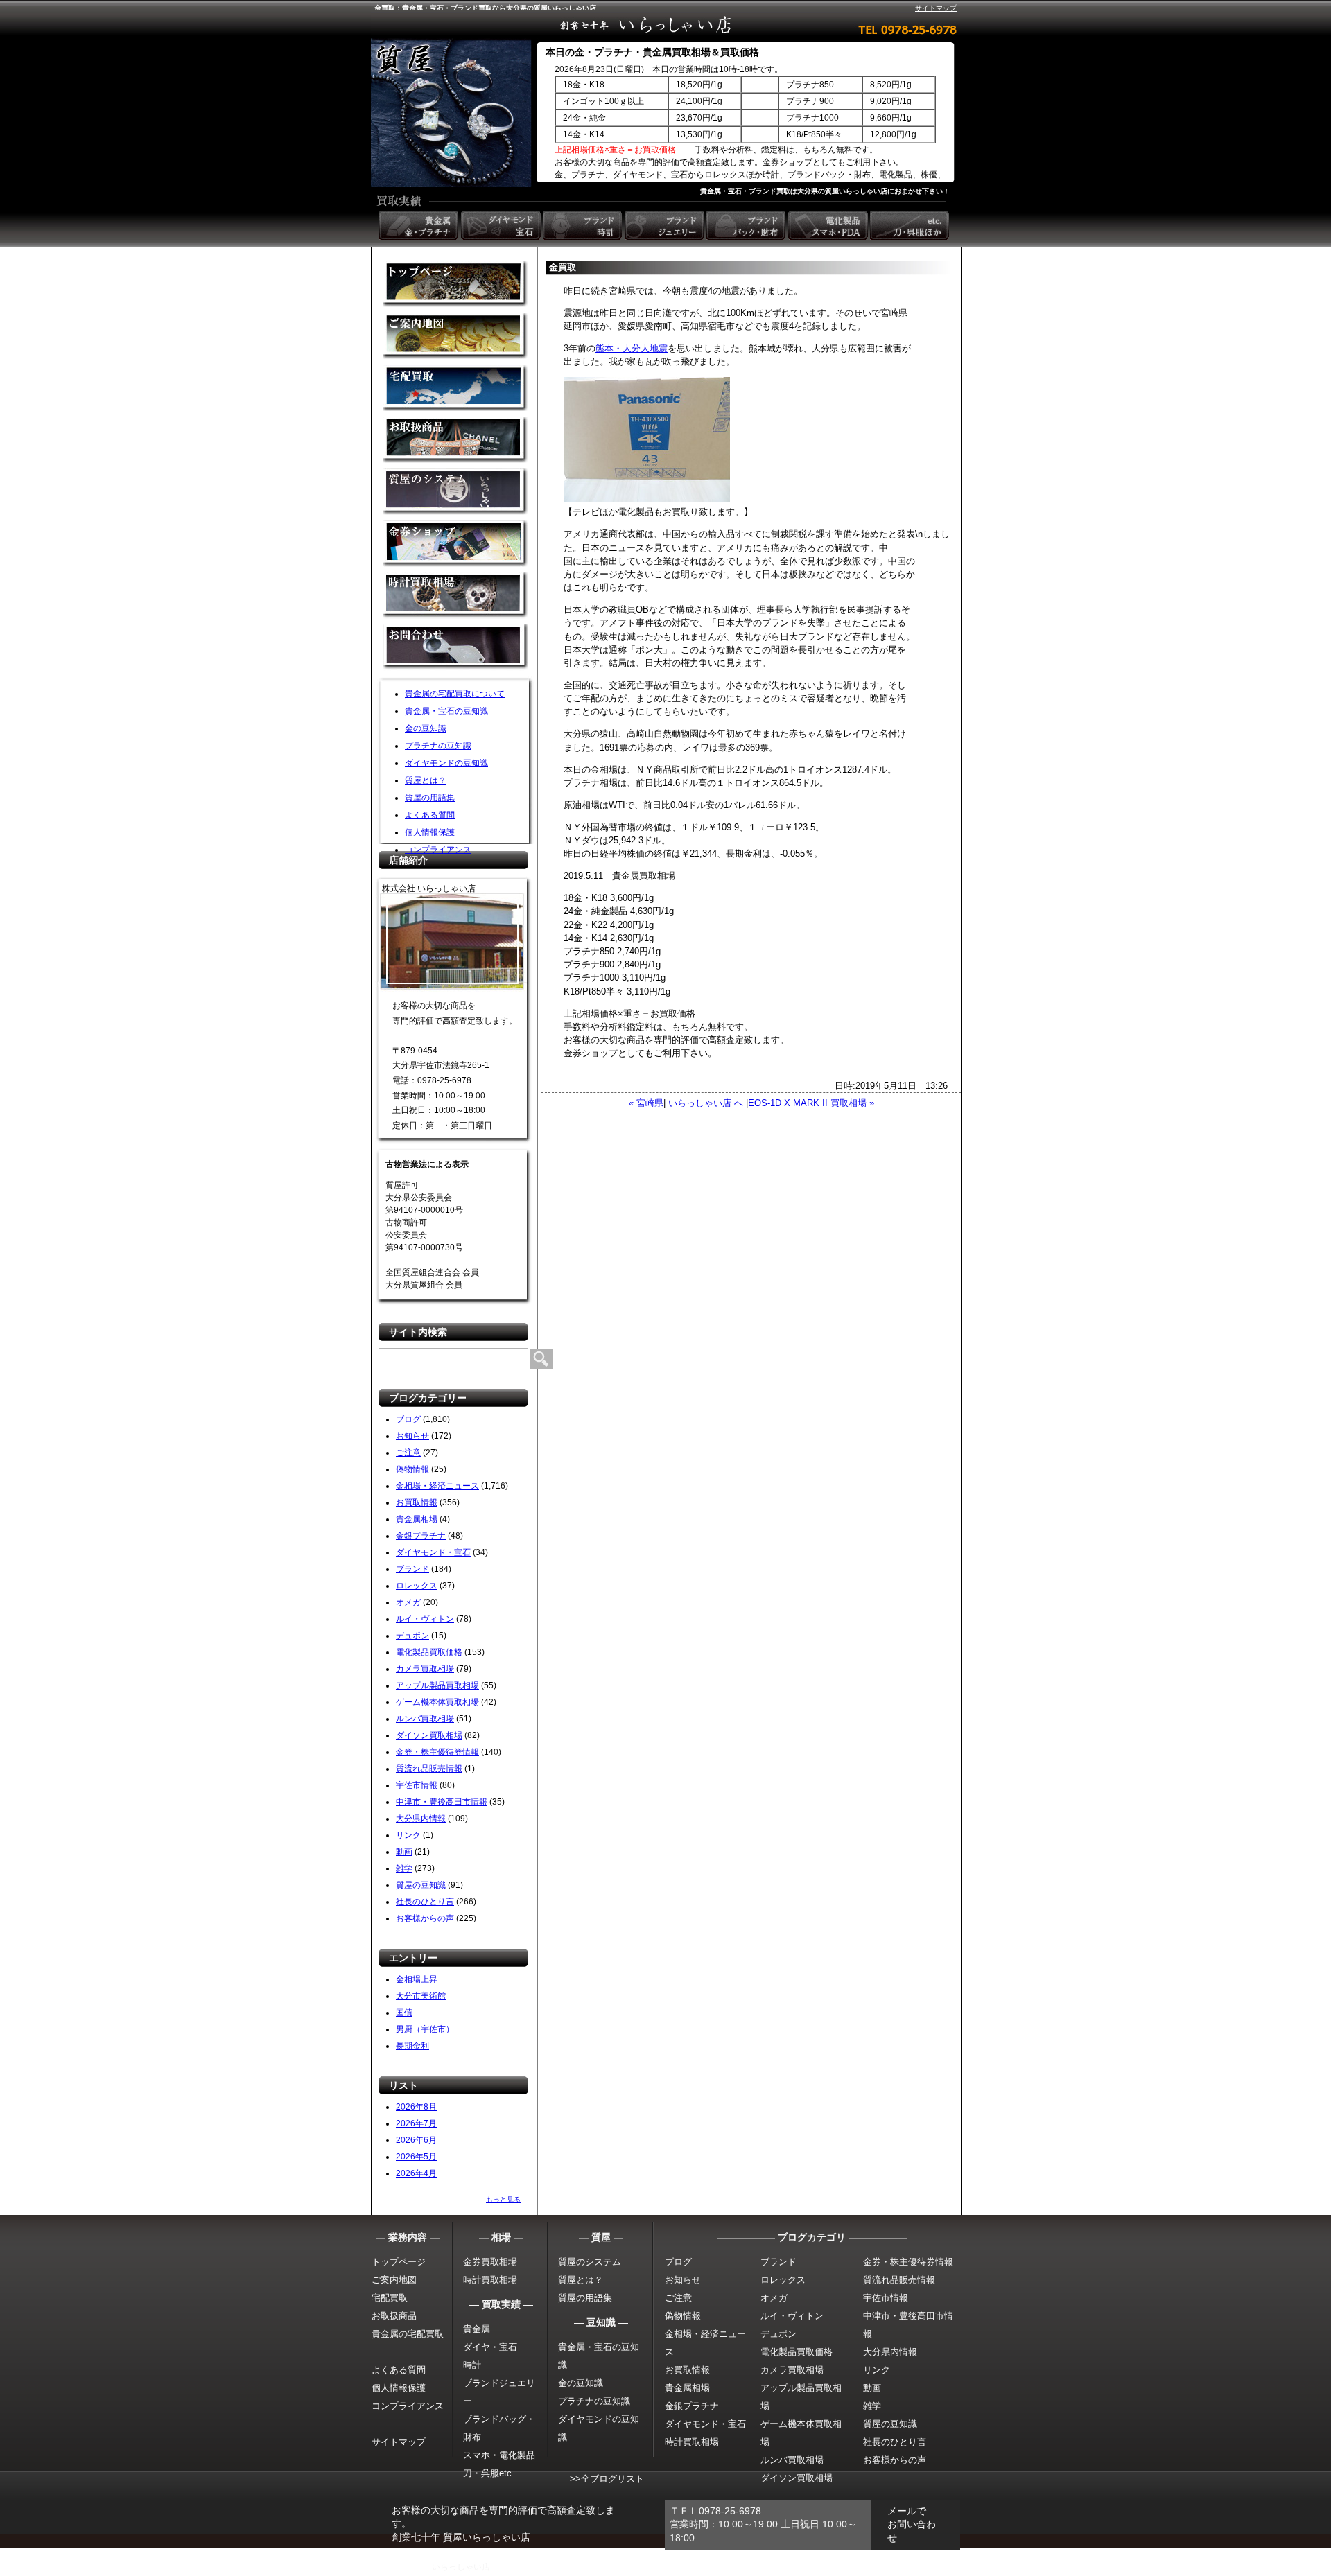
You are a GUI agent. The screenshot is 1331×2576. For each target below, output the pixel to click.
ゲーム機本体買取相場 (437, 1702)
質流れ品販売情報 (429, 1769)
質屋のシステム (455, 492)
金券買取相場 (490, 2262)
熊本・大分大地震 (632, 348)
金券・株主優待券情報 (437, 1752)
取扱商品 (455, 440)
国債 (404, 2013)
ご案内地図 (394, 2280)
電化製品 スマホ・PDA (829, 226)
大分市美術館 (421, 1996)
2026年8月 (416, 2107)
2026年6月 (416, 2140)
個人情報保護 (430, 832)
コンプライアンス (438, 850)
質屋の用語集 (430, 798)
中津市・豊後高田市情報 (442, 1802)
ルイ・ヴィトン (425, 1619)
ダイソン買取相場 (429, 1735)
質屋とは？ (426, 780)
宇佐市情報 (417, 1785)
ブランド (412, 1569)
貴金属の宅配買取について (455, 694)
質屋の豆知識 (421, 1885)
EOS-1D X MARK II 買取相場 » (811, 1103)
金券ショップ (455, 544)
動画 (404, 1852)
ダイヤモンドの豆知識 (446, 763)
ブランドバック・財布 (747, 226)
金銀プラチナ (421, 1536)
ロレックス (417, 1586)
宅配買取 (455, 388)
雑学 (404, 1868)
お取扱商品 (394, 2316)
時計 (472, 2365)
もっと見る (503, 2199)
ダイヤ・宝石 (490, 2347)
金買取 (455, 284)
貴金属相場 (417, 1519)
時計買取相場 (490, 2280)
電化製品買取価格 (429, 1652)
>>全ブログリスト (607, 2479)
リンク (408, 1835)
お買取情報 (417, 1502)
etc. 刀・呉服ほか (911, 226)
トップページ (399, 2262)
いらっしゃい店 (461, 2567)
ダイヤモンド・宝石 (433, 1552)
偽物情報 (412, 1469)
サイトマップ (936, 8)
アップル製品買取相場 (437, 1685)
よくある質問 (430, 815)
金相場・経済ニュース (437, 1486)
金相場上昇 (417, 1979)
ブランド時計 (584, 226)
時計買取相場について (455, 596)
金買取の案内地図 (455, 336)
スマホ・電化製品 (499, 2455)
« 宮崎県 (646, 1103)
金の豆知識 (426, 728)
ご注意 (408, 1453)
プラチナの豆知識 (438, 746)
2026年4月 (416, 2173)
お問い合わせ (455, 648)
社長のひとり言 (425, 1902)
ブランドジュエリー (665, 226)
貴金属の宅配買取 (408, 2334)
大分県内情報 (421, 1819)
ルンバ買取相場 (425, 1719)
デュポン (412, 1636)
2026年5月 (416, 2157)
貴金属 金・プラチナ (420, 226)
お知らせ (412, 1436)
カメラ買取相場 (425, 1669)
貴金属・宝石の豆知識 (446, 711)
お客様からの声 (425, 1918)
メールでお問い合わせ (912, 2524)
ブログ (408, 1419)
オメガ (408, 1602)
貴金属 (477, 2329)
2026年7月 (416, 2123)
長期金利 (412, 2046)
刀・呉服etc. (489, 2473)
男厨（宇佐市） (425, 2029)
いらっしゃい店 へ (706, 1103)
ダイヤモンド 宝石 (502, 226)
